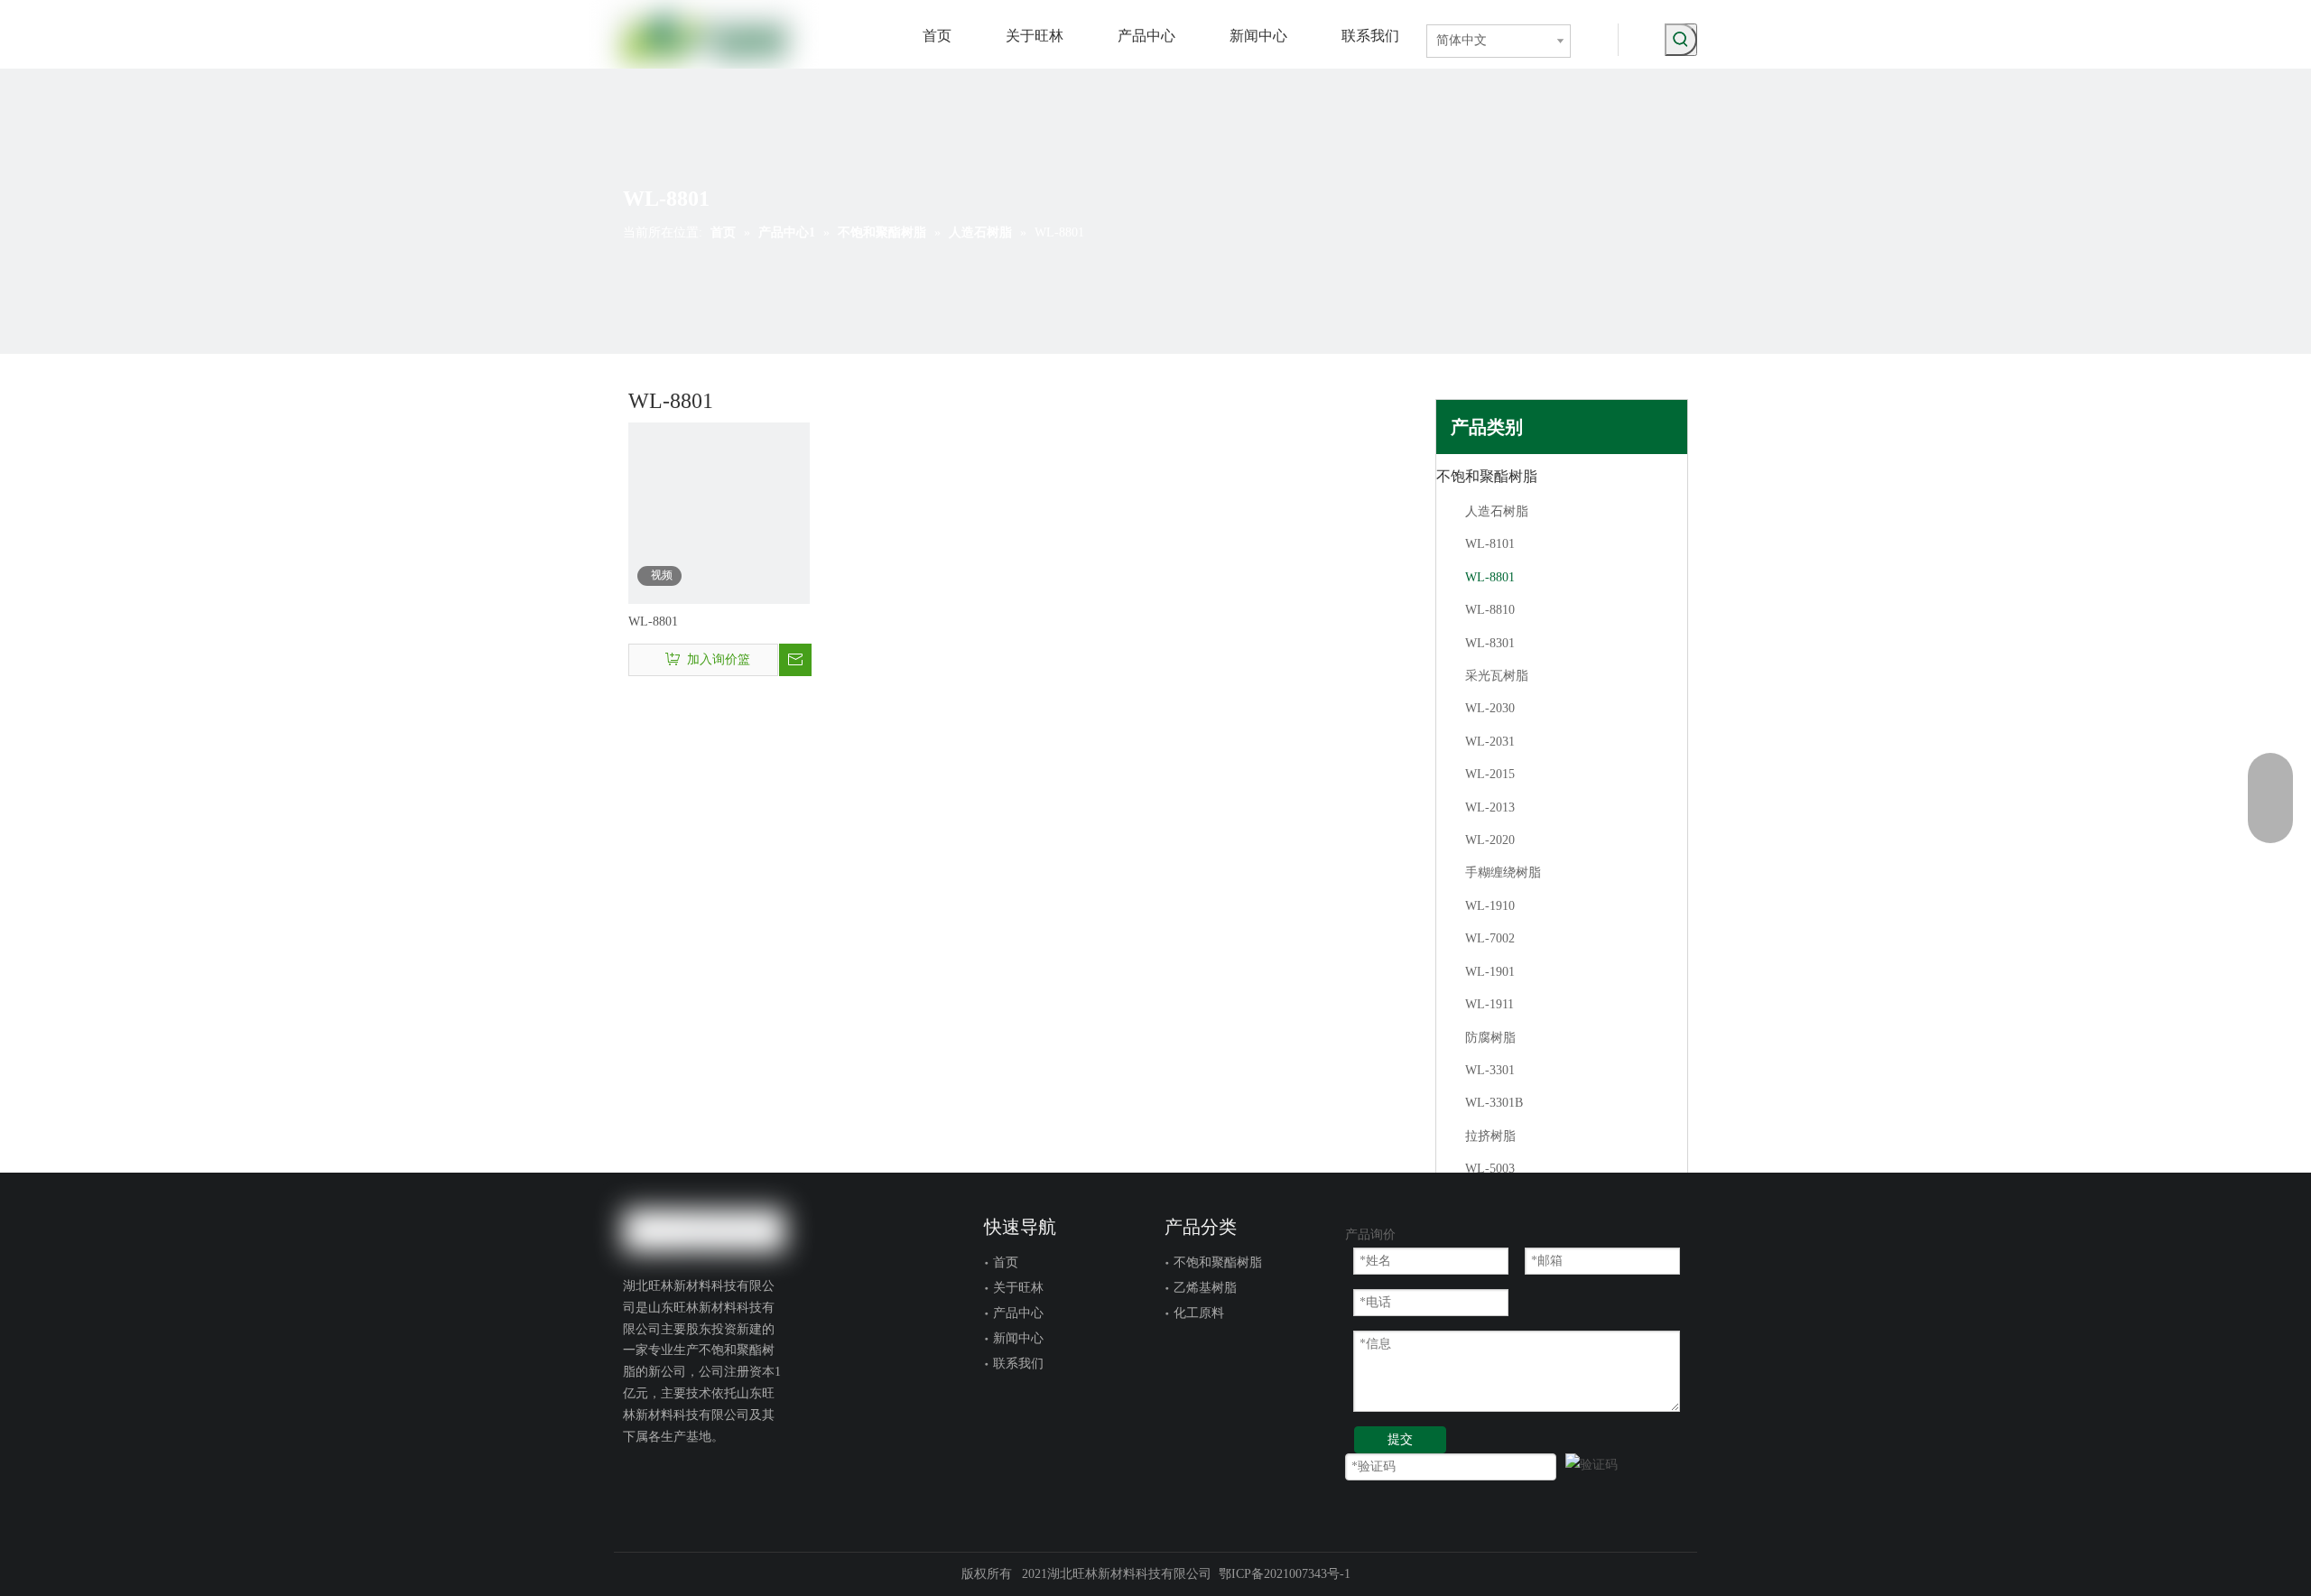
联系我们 (1018, 1364)
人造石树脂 (1497, 511)
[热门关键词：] (1681, 40)
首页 (1006, 1262)
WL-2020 (1490, 840)
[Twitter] (635, 1478)
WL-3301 (1490, 1070)
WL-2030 (1490, 708)
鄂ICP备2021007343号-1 (1285, 1574)
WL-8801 (653, 622)
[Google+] (663, 1478)
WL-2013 (1490, 807)
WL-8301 (1490, 643)
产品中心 (1018, 1313)
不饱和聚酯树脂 (1487, 476)
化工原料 (1199, 1313)
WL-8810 (1490, 610)
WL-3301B (1494, 1103)
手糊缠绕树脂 (1503, 872)
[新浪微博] (696, 1503)
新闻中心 (1018, 1338)
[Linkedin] (719, 1478)
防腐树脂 (1490, 1038)
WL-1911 (1490, 1004)
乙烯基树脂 (1205, 1288)
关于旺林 (1018, 1288)
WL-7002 (1490, 938)
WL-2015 (1490, 774)
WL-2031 (1490, 742)
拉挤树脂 (1490, 1136)
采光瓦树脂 (1497, 676)
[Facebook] (691, 1478)
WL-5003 (1490, 1169)
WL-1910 (1490, 906)
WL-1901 (1490, 972)
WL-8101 (1490, 544)
